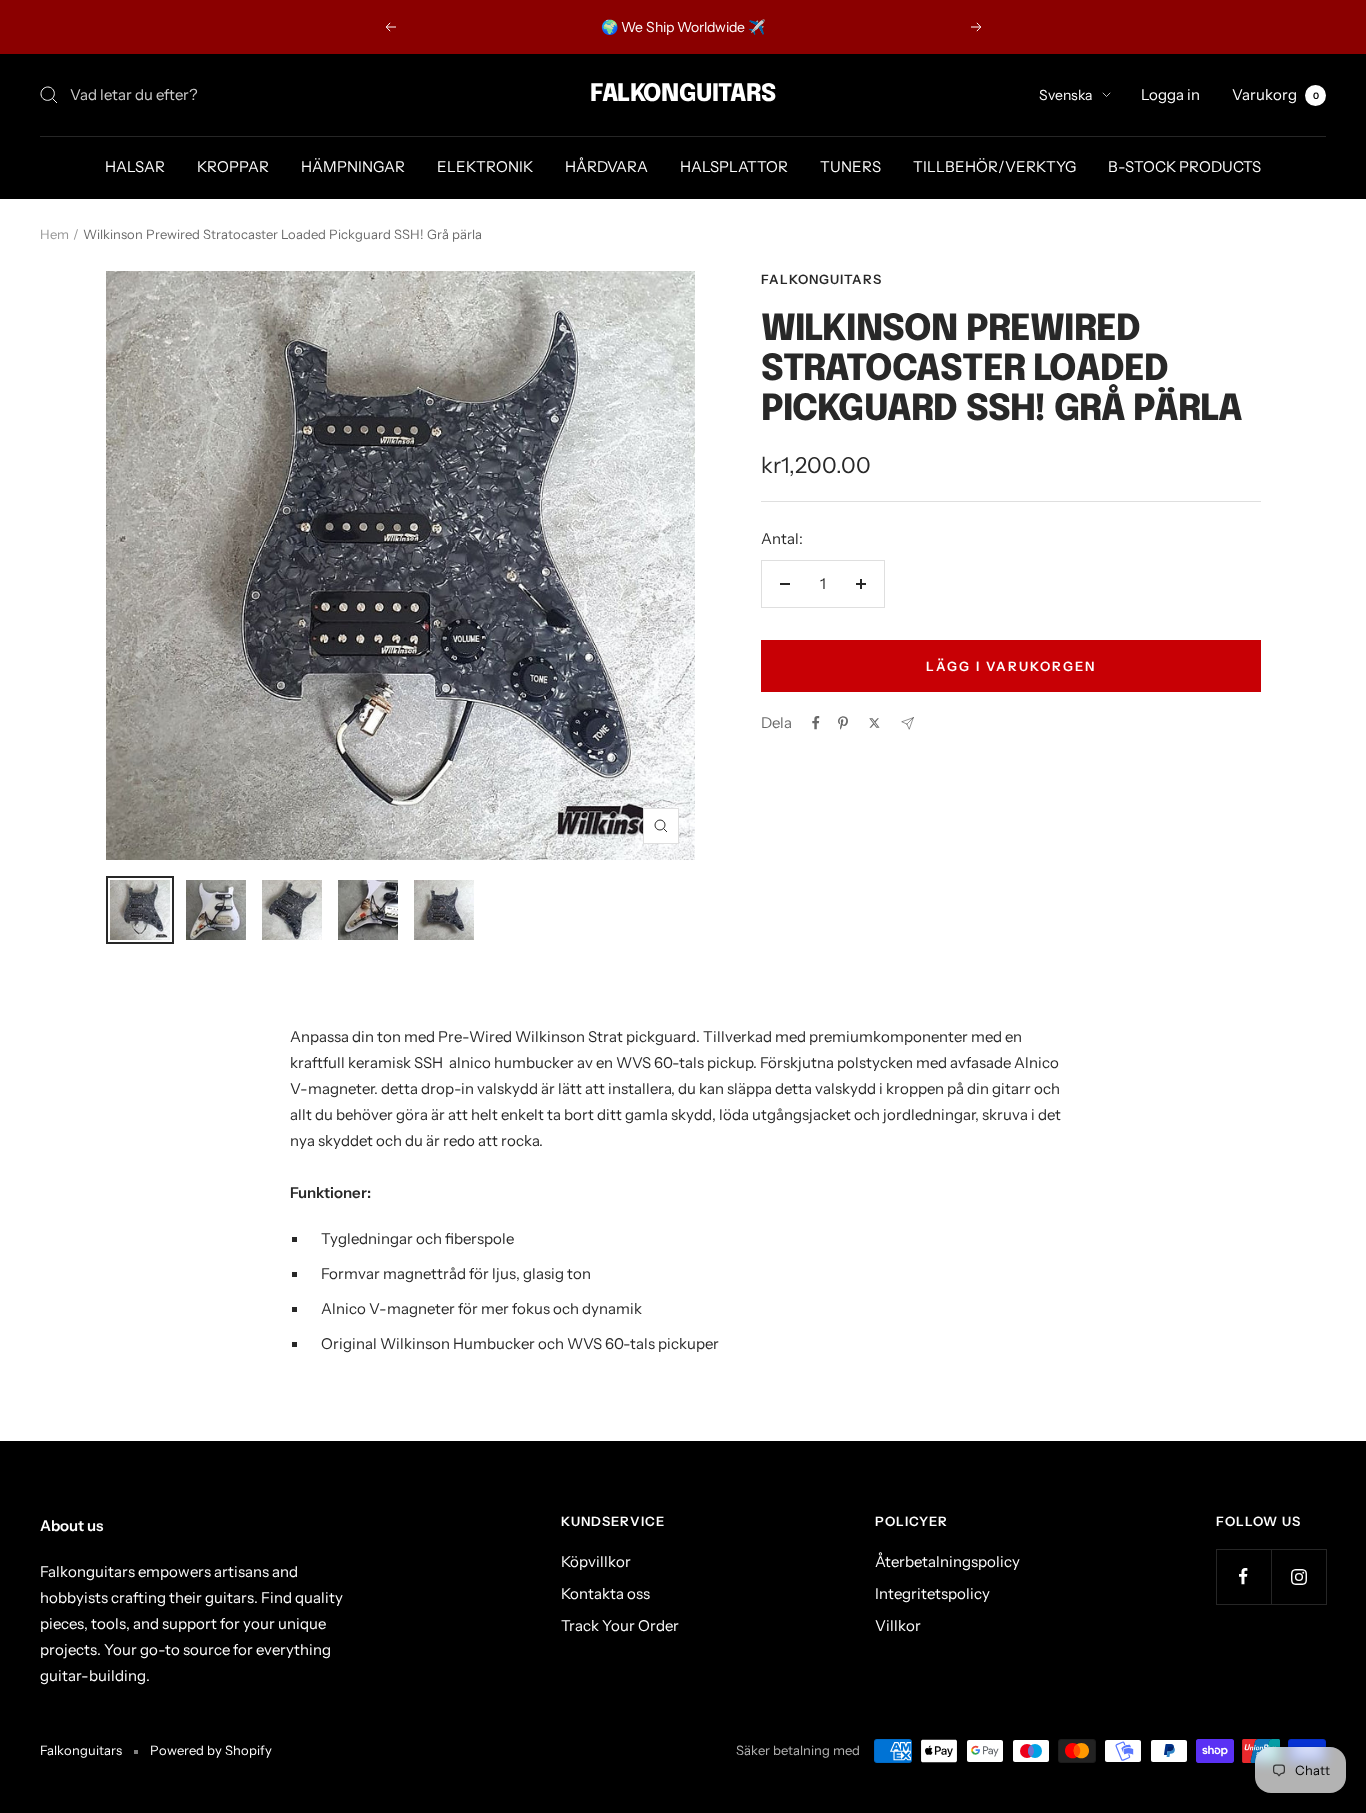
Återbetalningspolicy (947, 1561)
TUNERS (850, 166)
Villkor (898, 1625)
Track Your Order (620, 1625)
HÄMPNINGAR (353, 166)
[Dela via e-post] (907, 723)
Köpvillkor (596, 1561)
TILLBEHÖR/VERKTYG (994, 166)
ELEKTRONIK (485, 166)
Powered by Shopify (211, 1750)
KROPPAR (233, 166)
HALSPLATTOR (734, 166)
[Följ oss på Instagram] (1298, 1576)
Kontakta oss (605, 1593)
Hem (54, 234)
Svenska (1065, 95)
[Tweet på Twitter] (874, 723)
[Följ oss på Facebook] (1243, 1576)
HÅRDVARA (606, 166)
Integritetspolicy (932, 1593)
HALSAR (135, 166)
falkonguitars (821, 279)
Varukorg (1275, 94)
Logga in (1170, 94)
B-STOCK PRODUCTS (1184, 166)
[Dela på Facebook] (816, 723)
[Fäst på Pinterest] (843, 723)
